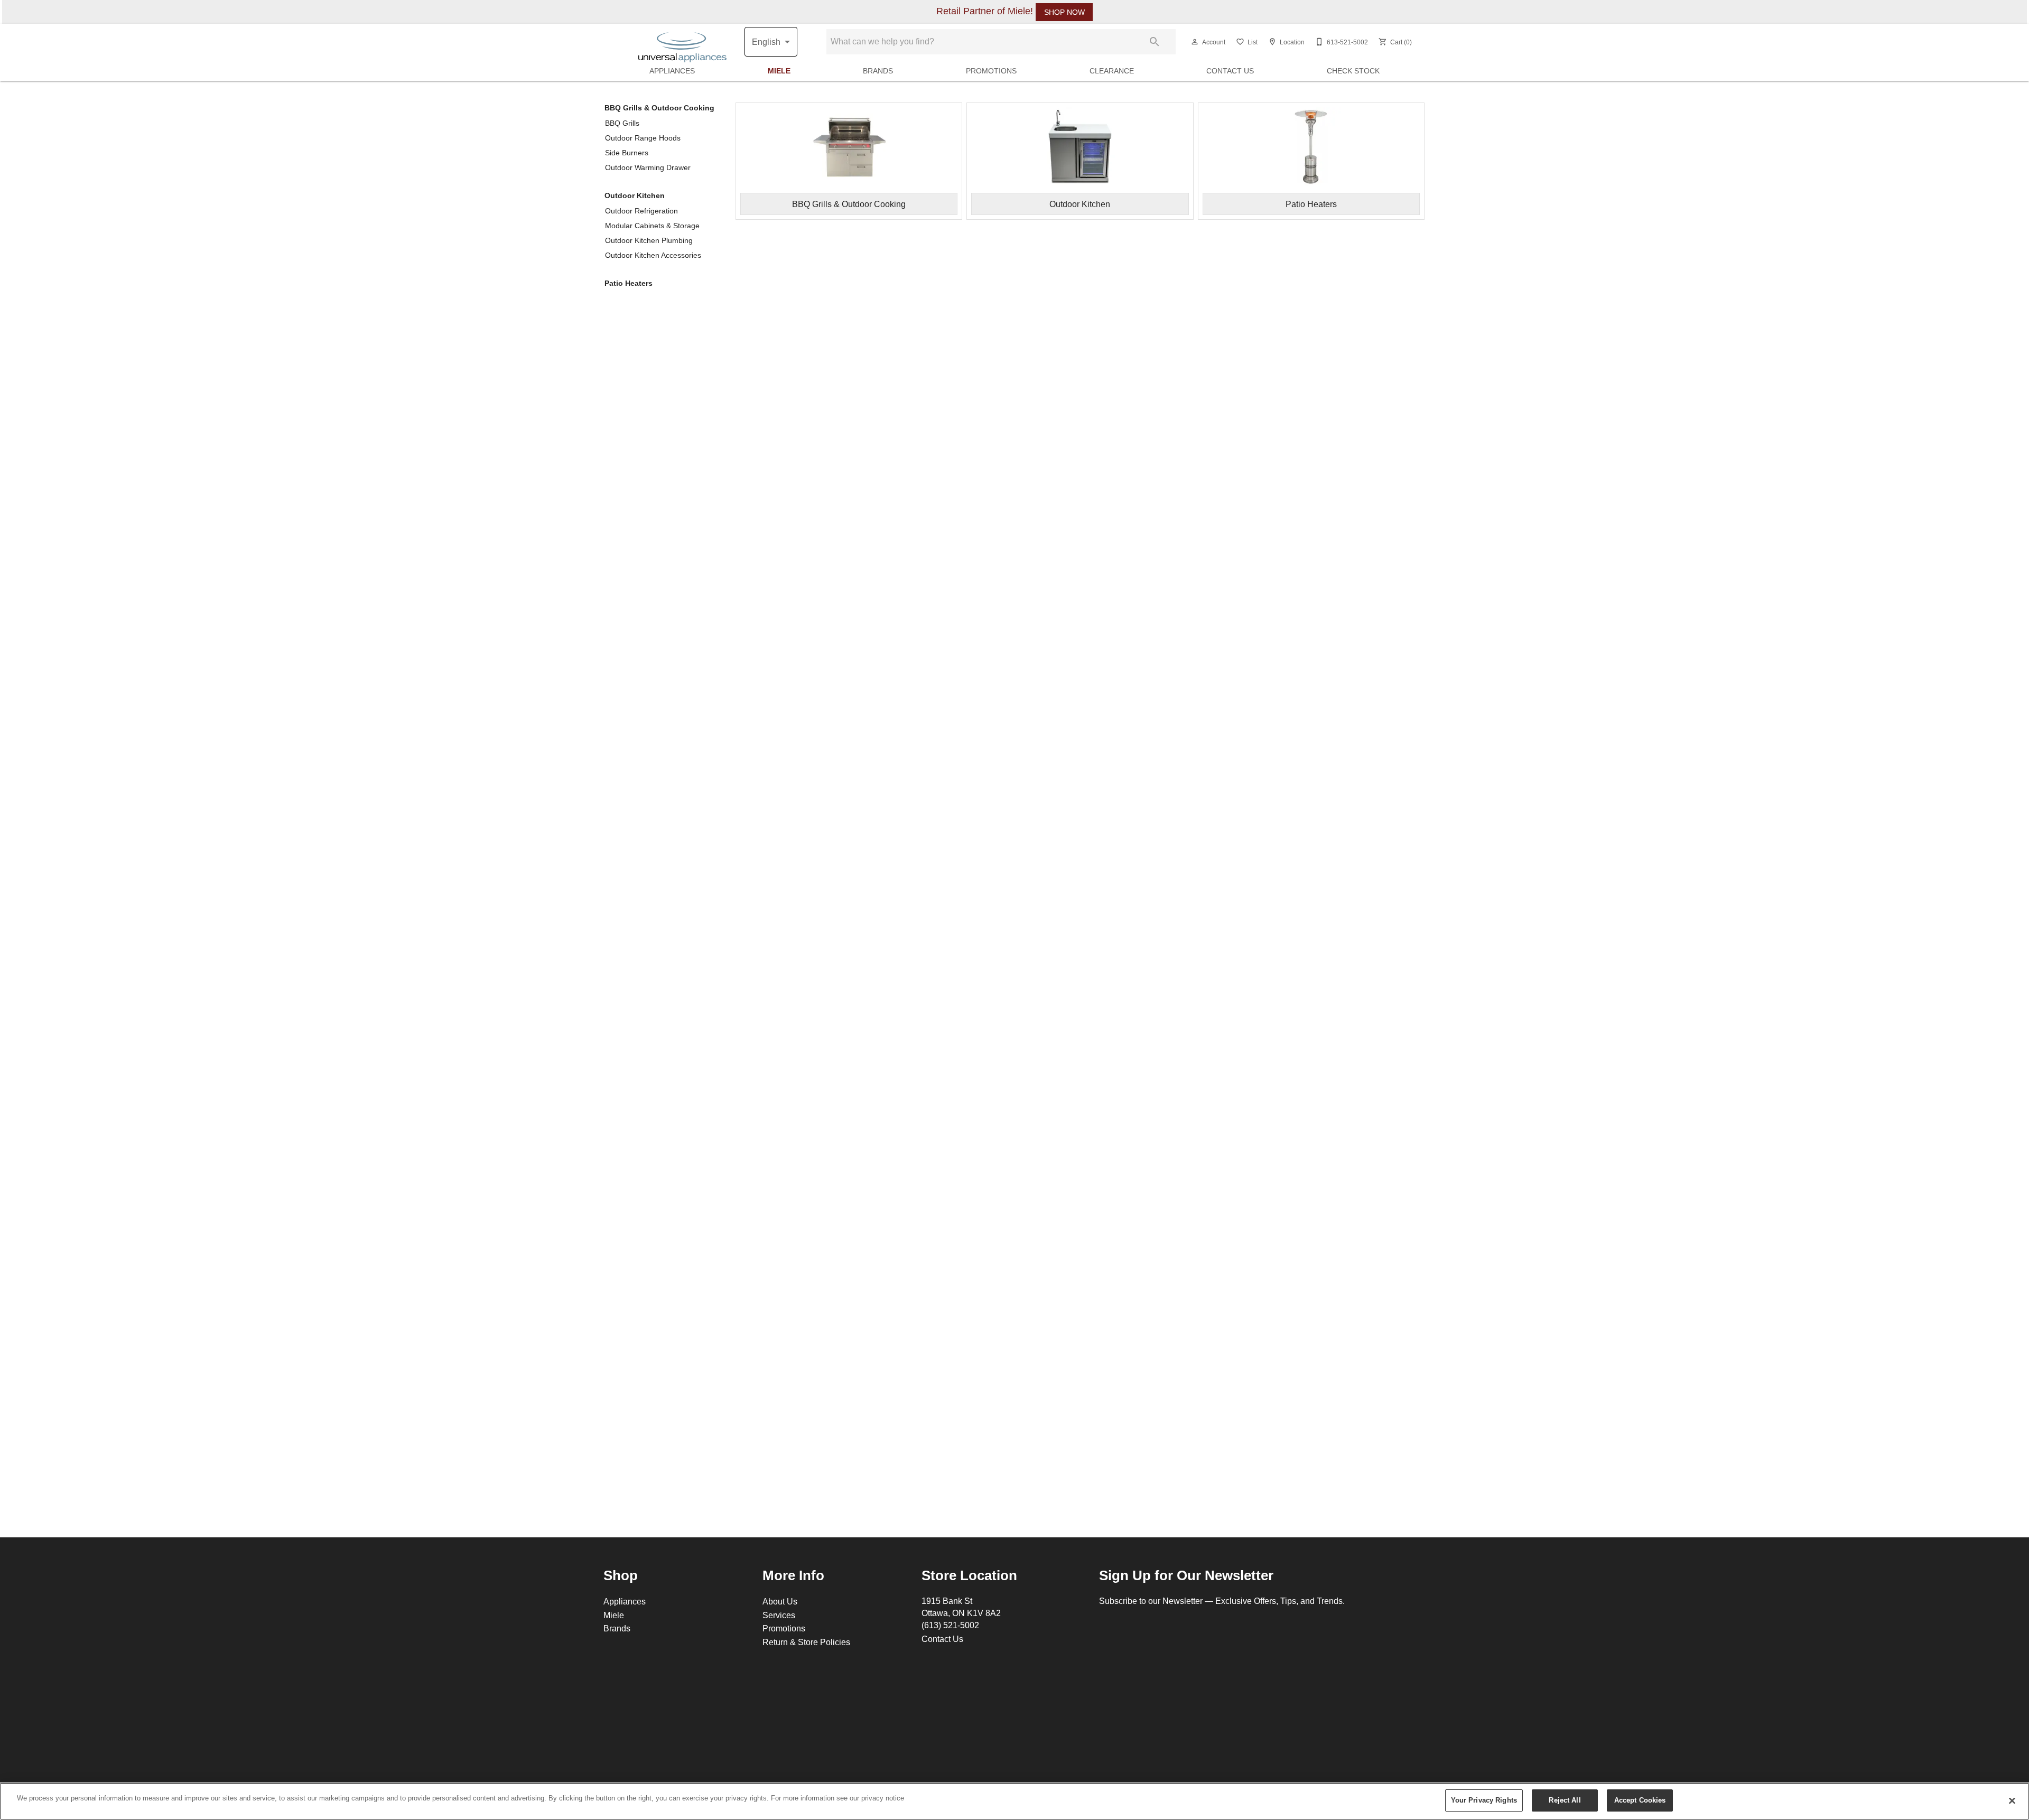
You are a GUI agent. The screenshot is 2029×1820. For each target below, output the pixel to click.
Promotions (991, 71)
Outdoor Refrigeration (641, 211)
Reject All (1565, 1800)
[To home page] (682, 42)
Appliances (672, 71)
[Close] (2012, 1800)
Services (779, 1615)
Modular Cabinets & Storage (652, 226)
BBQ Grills (622, 123)
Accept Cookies (1640, 1800)
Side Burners (627, 153)
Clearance (1112, 71)
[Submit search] (1155, 42)
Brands (878, 71)
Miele (779, 71)
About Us (780, 1601)
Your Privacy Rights (1484, 1800)
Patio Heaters (629, 283)
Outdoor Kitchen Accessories (653, 255)
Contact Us (1230, 71)
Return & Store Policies (806, 1642)
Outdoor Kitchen (635, 195)
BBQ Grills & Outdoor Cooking (659, 108)
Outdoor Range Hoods (643, 138)
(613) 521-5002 (950, 1625)
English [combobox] (766, 42)
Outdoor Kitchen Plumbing (649, 240)
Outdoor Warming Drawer (648, 167)
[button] (1195, 42)
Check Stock (1353, 71)
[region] (1015, 1801)
